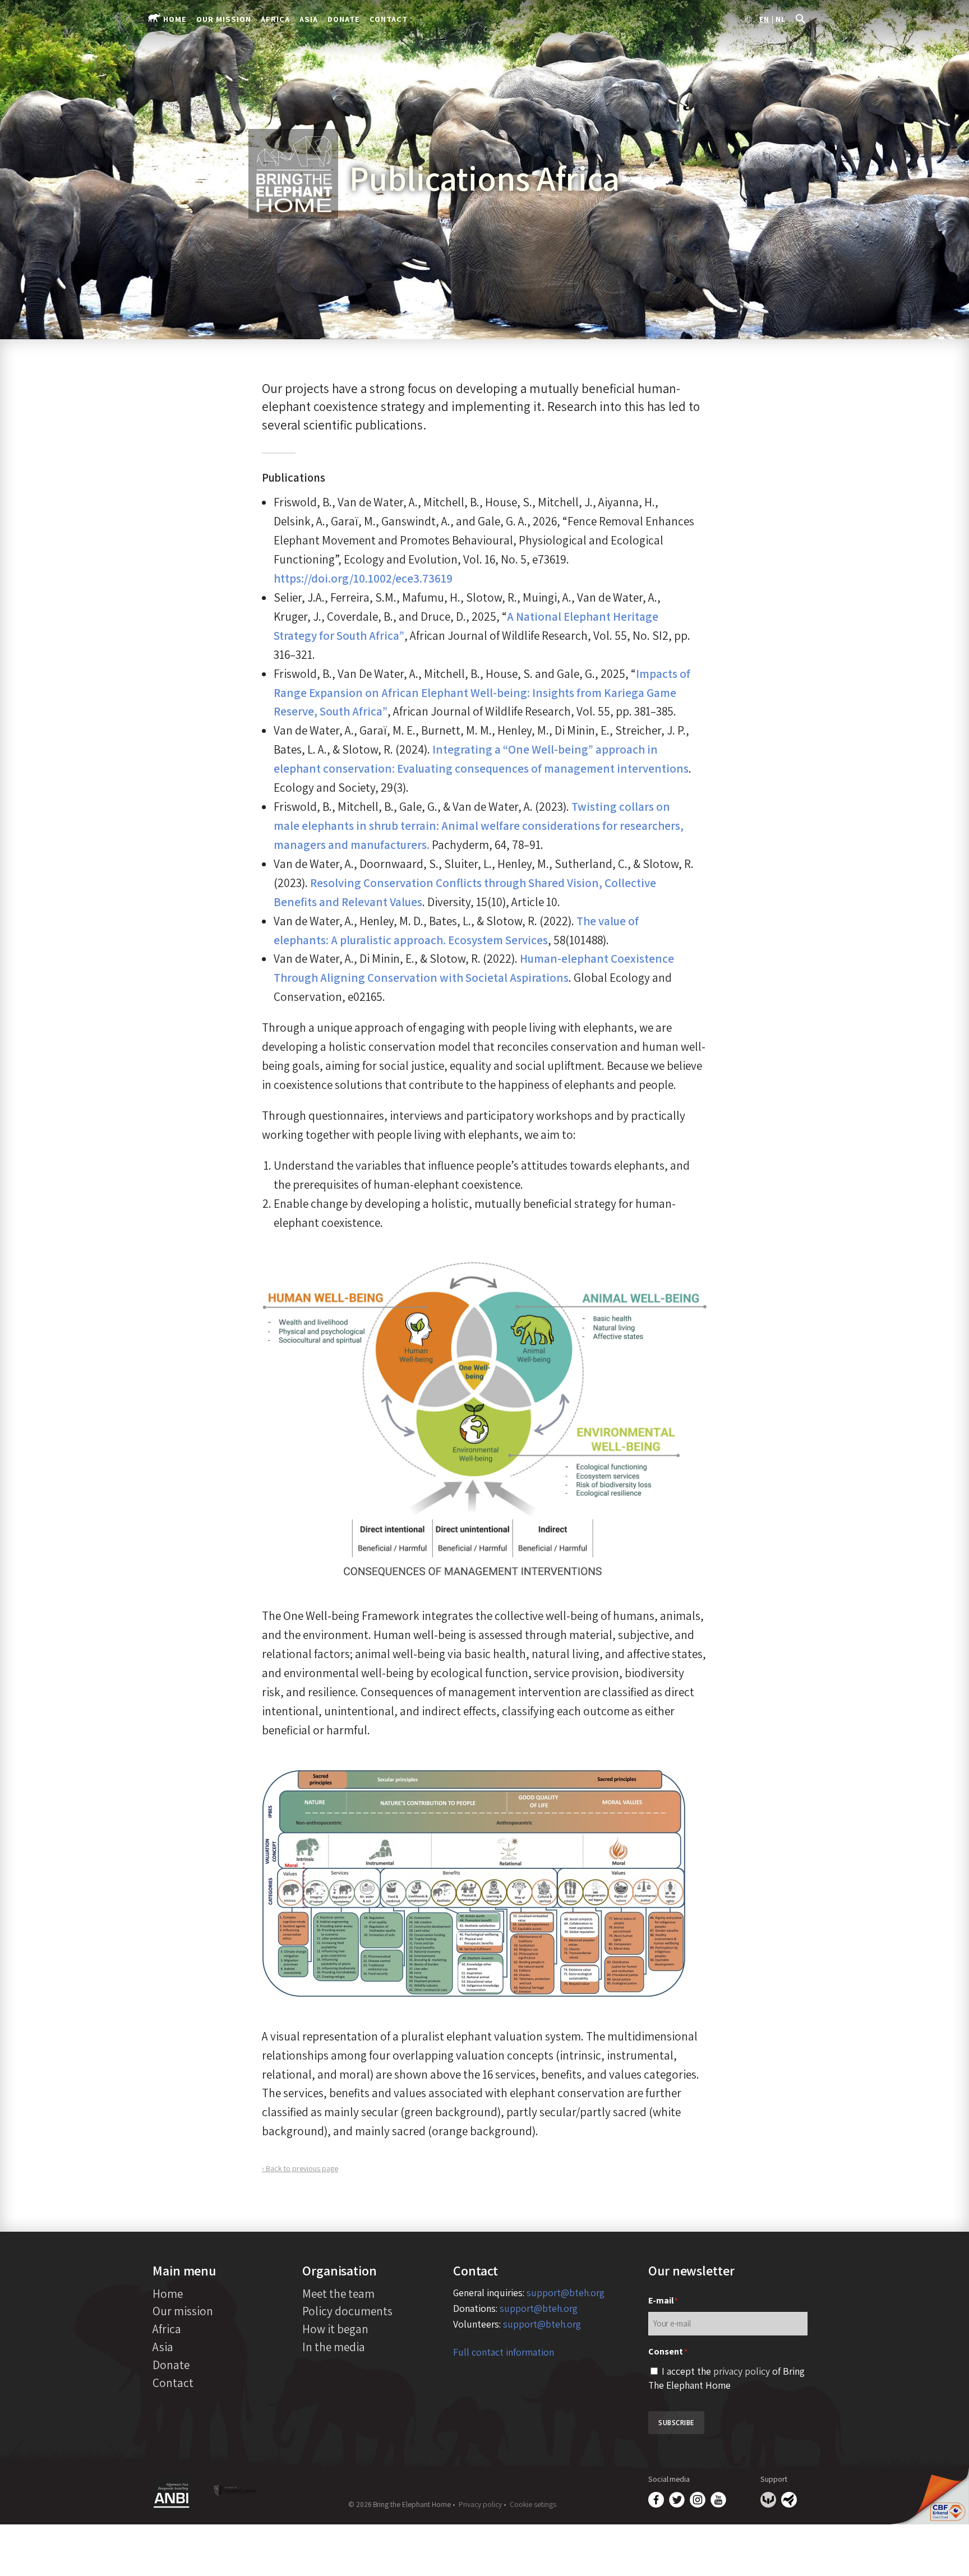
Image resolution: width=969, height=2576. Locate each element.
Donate (344, 19)
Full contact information (504, 2352)
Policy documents (347, 2311)
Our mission (224, 19)
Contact (389, 19)
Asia (309, 19)
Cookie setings (533, 2504)
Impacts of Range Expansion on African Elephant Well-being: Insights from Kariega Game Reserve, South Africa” (482, 693)
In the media (334, 2347)
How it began (335, 2329)
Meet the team (338, 2293)
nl (781, 20)
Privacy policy (480, 2504)
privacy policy (742, 2371)
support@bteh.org (566, 2293)
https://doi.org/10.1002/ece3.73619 (363, 578)
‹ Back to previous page (300, 2168)
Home (175, 19)
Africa (275, 19)
